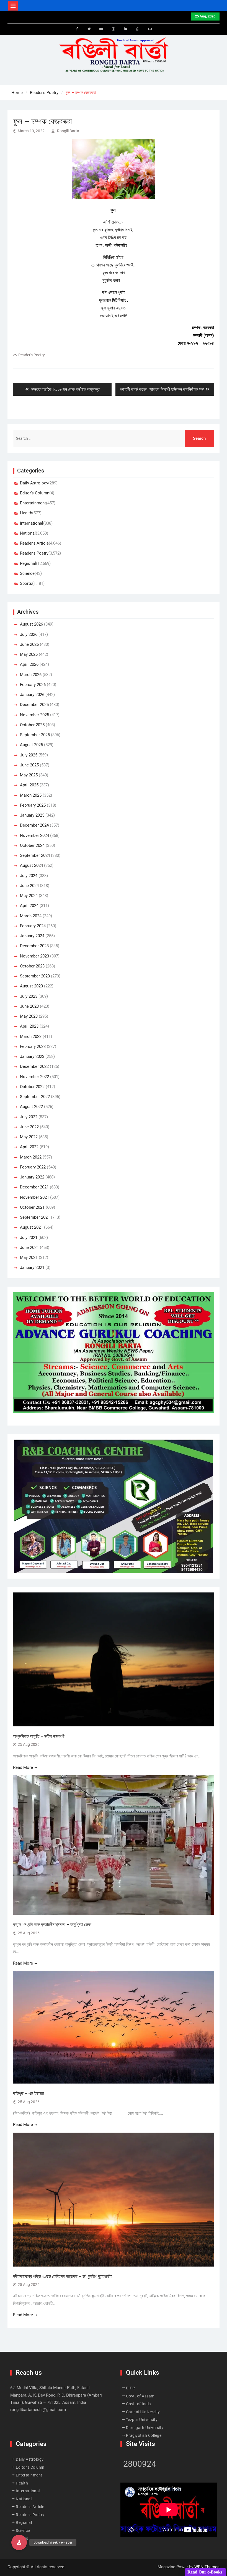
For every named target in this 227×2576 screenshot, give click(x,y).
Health (26, 513)
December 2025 (34, 705)
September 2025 (35, 735)
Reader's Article (34, 543)
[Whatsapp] (138, 29)
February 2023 (33, 1046)
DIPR (131, 2388)
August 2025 (31, 745)
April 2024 (29, 906)
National (28, 533)
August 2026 (31, 624)
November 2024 (34, 835)
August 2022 (31, 1107)
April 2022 (29, 1147)
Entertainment (33, 503)
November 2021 (34, 1197)
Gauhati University (143, 2412)
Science (27, 573)
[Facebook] (77, 29)
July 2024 (29, 876)
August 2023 (31, 986)
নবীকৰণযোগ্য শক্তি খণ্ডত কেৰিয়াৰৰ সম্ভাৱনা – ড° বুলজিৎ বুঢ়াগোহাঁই (62, 2276)
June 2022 (29, 1127)
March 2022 (31, 1157)
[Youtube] (101, 29)
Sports (26, 583)
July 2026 (29, 634)
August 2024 (31, 865)
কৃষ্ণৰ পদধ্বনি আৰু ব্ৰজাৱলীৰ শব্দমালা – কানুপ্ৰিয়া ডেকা (53, 1925)
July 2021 (29, 1238)
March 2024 (31, 916)
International (32, 523)
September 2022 (35, 1097)
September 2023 (35, 976)
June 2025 (29, 765)
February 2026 (33, 685)
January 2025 (32, 815)
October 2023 (32, 966)
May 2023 (29, 1016)
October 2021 (32, 1207)
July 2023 (29, 996)
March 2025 (31, 795)
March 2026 (31, 675)
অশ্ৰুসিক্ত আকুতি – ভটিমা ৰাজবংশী (39, 1736)
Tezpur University (142, 2420)
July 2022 (29, 1117)
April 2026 (29, 664)
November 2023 (34, 956)
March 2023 (31, 1037)
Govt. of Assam (140, 2396)
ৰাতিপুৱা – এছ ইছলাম (28, 2093)
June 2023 (29, 1006)
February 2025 (33, 805)
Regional (28, 563)
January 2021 (32, 1267)
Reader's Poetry (32, 355)
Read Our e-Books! (206, 2572)
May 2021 (29, 1257)
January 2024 (32, 936)
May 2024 (29, 896)
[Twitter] (89, 29)
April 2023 (29, 1026)
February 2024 (33, 926)
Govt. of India (139, 2404)
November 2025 (34, 715)
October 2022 (32, 1087)
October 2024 (32, 845)
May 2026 (29, 654)
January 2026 (32, 695)
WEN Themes (207, 2567)
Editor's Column (35, 493)
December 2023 (34, 946)
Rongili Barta (68, 131)
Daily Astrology (34, 483)
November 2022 (34, 1077)
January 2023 (32, 1056)
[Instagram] (114, 29)
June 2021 (29, 1248)
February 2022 (33, 1167)
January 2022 (32, 1177)
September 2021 (35, 1217)
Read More (23, 1767)
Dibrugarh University (145, 2428)
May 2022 (29, 1137)
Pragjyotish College (144, 2435)
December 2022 (34, 1066)
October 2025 (32, 725)
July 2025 (29, 755)
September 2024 (35, 855)
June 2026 (29, 644)
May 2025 (29, 775)
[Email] (150, 29)
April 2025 (29, 785)
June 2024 (29, 886)
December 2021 (34, 1187)
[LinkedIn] (126, 29)
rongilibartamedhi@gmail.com (38, 2410)
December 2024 (34, 825)
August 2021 (31, 1227)
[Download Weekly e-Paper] (19, 2542)
